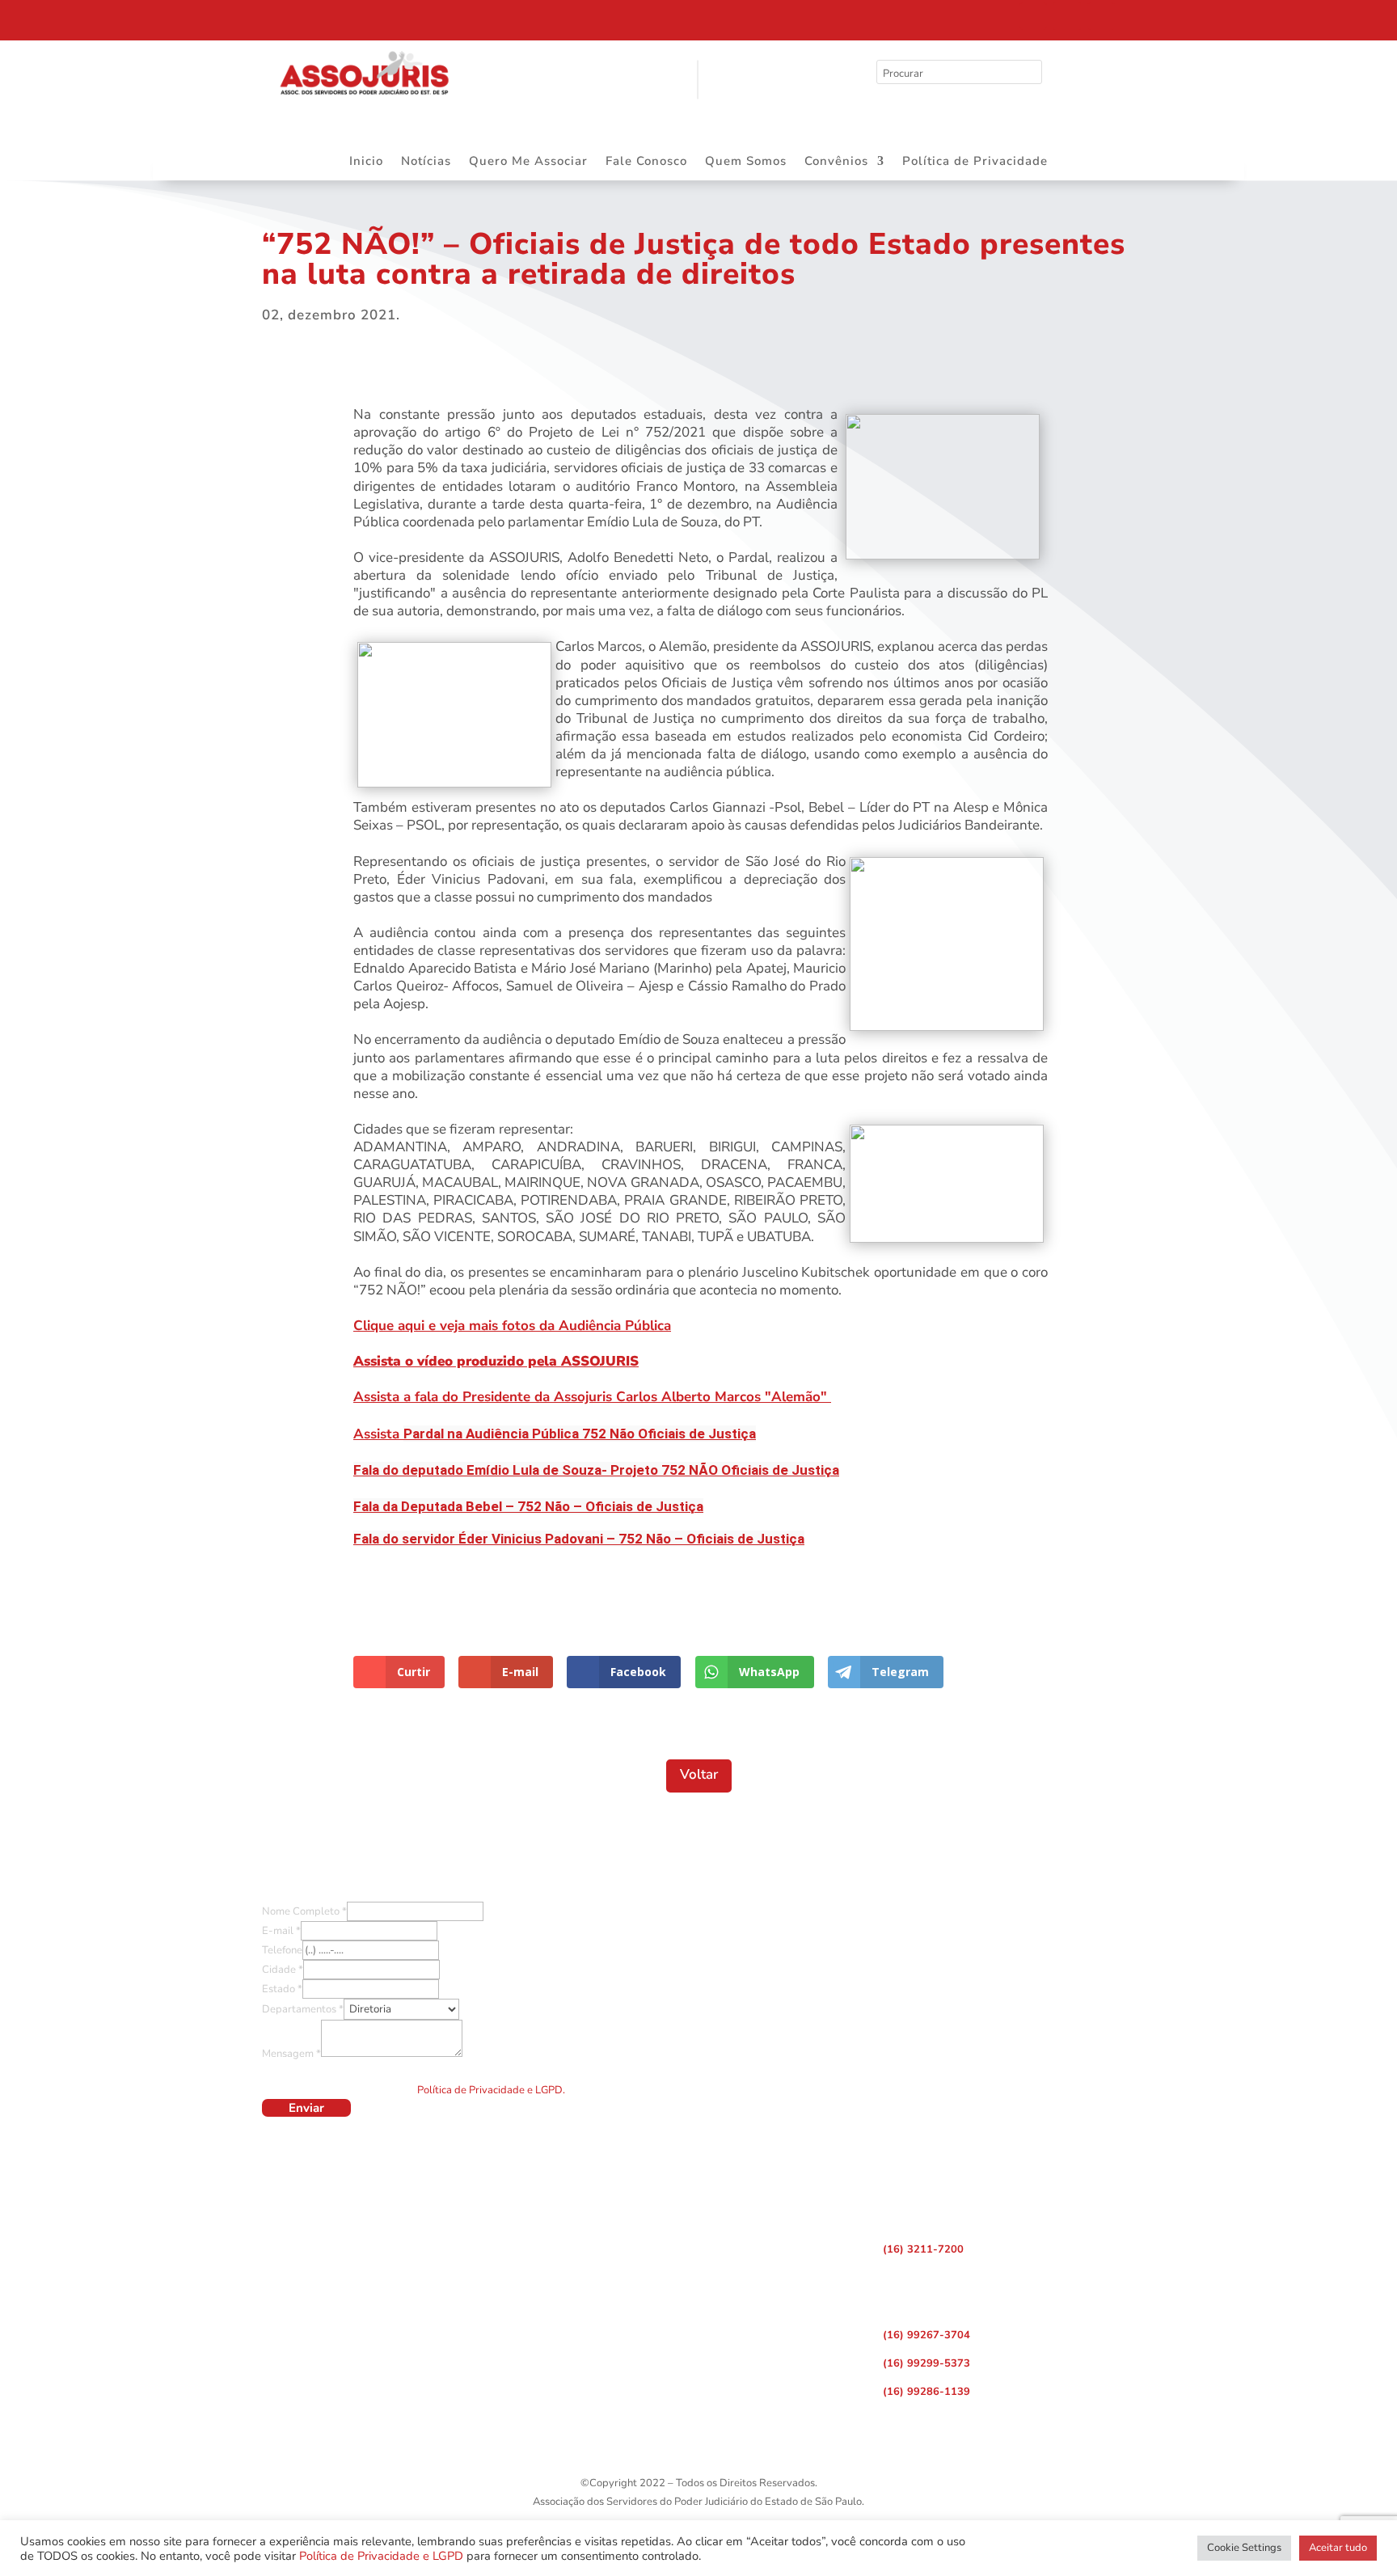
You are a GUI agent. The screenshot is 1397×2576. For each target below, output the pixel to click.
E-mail (281, 1931)
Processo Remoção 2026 (165, 19)
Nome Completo (304, 1911)
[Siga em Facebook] (1033, 16)
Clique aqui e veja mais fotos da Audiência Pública (512, 1326)
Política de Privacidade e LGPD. (491, 2090)
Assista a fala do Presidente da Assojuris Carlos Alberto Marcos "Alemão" (592, 1397)
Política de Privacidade (975, 162)
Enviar (306, 2108)
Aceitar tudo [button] (1338, 2548)
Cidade (283, 1970)
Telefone (282, 1950)
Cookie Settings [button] (1244, 2548)
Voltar (699, 1774)
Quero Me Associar (528, 162)
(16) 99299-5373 (926, 2363)
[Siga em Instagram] (1067, 16)
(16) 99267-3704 (926, 2335)
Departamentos (303, 2009)
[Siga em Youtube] (1101, 16)
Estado (282, 1989)
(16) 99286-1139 (926, 2392)
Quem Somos (746, 162)
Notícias (426, 162)
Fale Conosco (646, 162)
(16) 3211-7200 (923, 2249)
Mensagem (291, 2054)
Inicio (366, 162)
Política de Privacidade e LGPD (381, 2556)
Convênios (836, 162)
